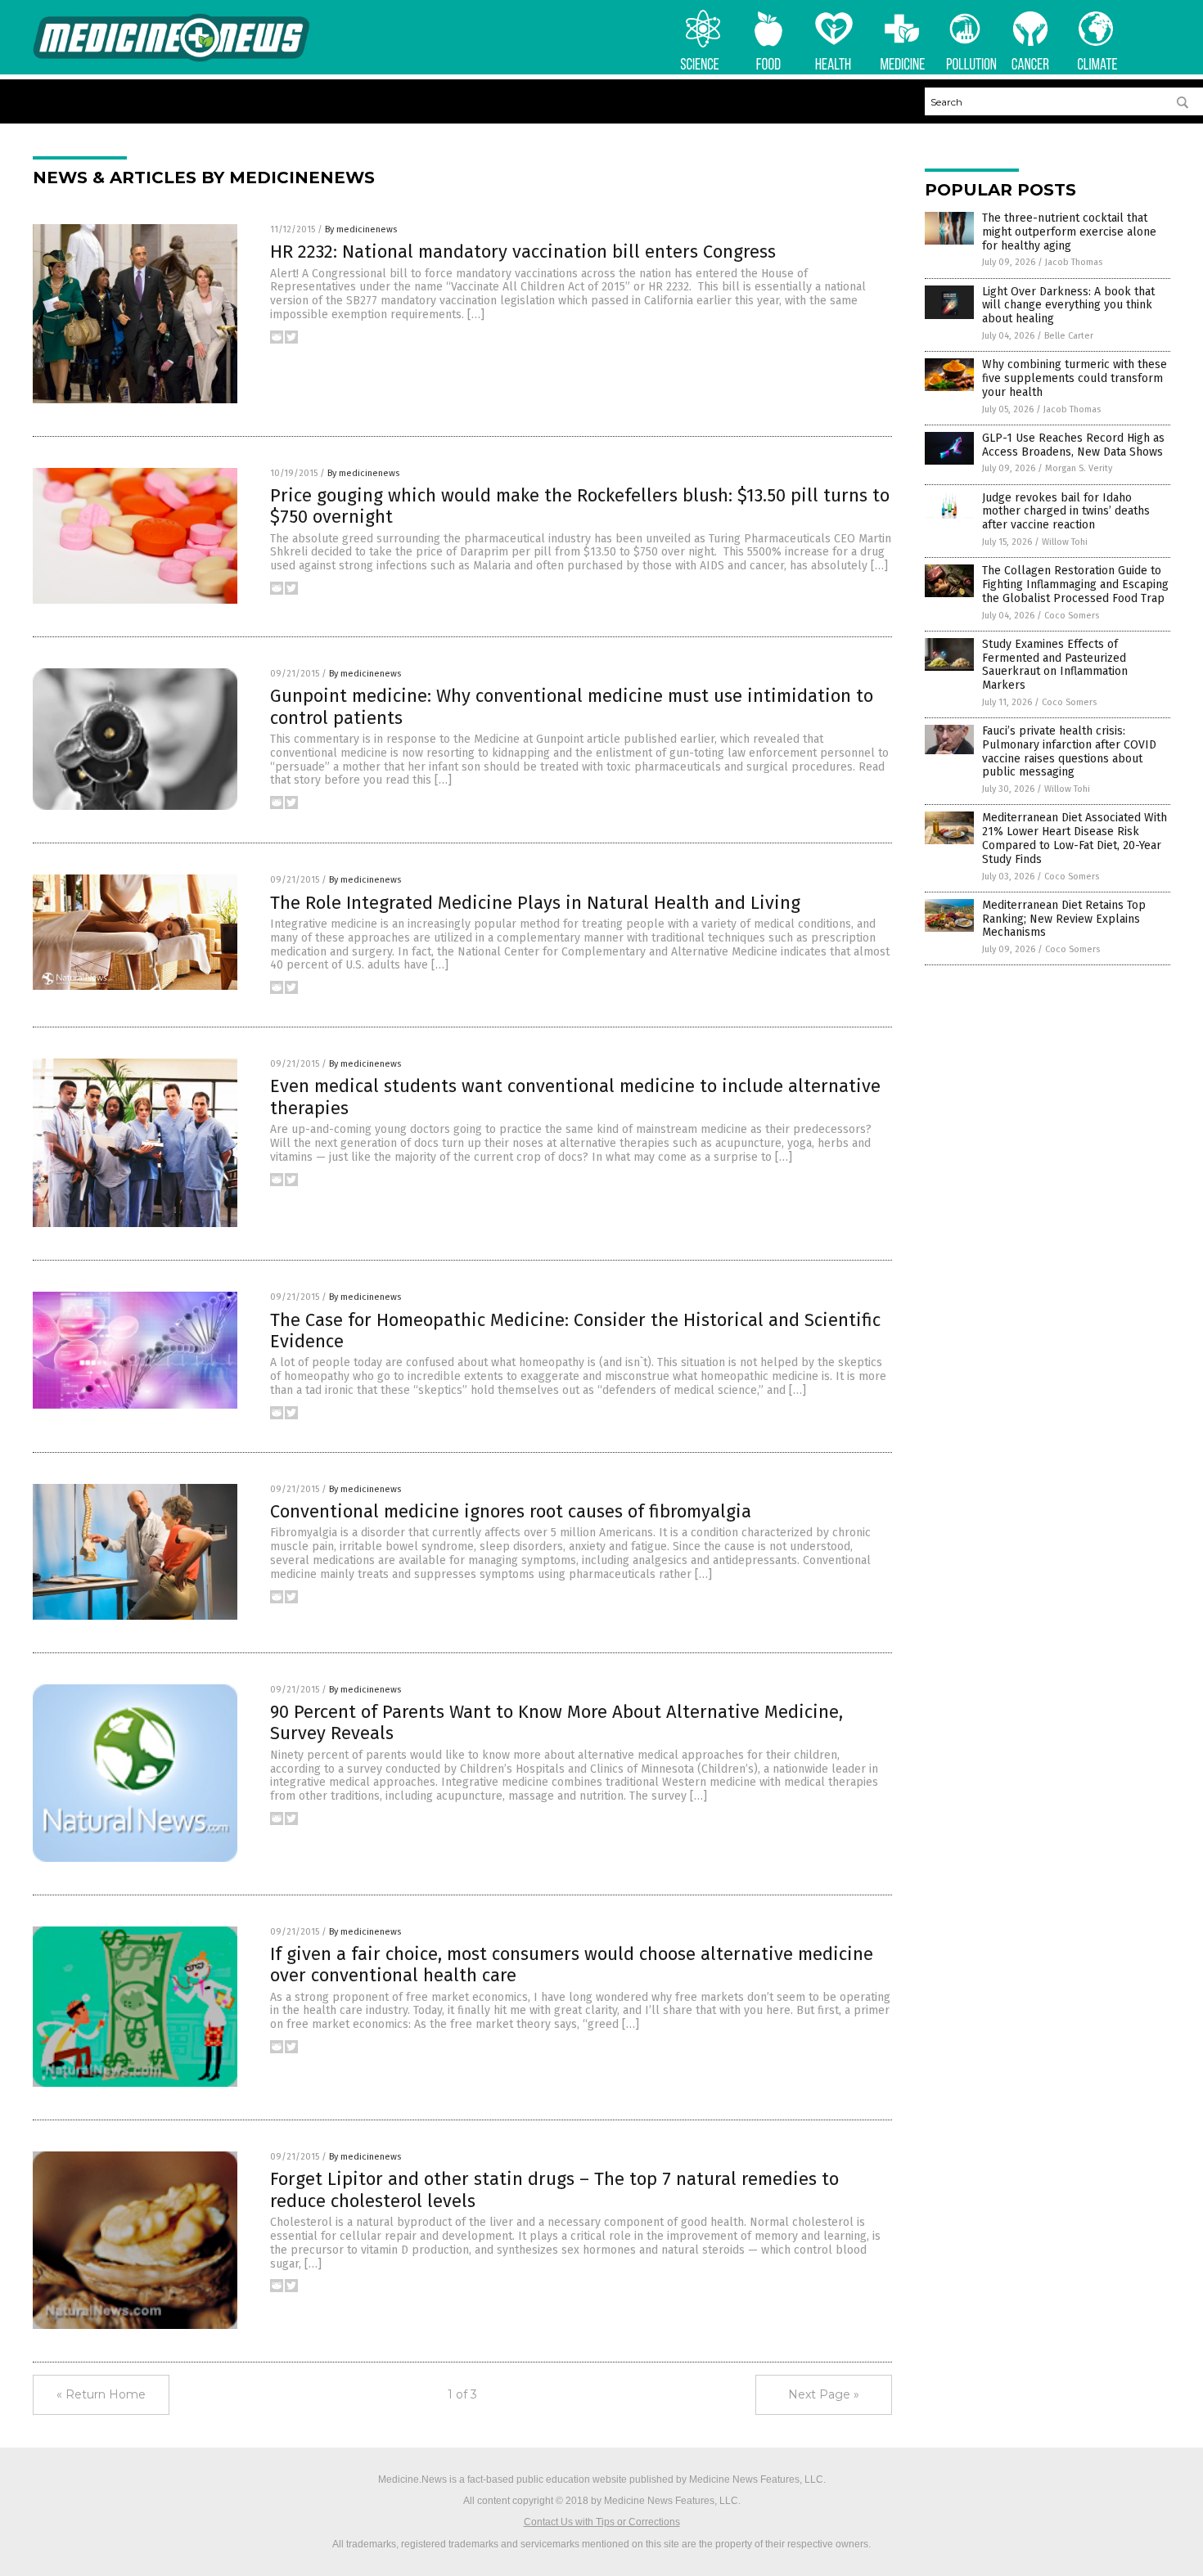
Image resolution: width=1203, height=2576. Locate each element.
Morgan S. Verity (1079, 468)
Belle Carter (1069, 336)
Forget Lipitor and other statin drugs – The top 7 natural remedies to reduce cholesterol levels (554, 2189)
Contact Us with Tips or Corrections (602, 2522)
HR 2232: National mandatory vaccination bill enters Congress (523, 252)
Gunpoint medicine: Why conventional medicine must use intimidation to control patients (572, 706)
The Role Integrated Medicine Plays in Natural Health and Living (535, 903)
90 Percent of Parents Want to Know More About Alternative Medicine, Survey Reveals (556, 1722)
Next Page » (824, 2394)
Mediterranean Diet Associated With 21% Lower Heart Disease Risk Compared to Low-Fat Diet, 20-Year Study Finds (1075, 838)
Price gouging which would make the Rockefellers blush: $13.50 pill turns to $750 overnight (580, 506)
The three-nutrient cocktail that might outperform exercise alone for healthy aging (1069, 232)
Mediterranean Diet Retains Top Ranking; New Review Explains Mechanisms (1064, 919)
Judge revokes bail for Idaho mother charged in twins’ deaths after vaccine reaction (1066, 512)
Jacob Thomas (1074, 262)
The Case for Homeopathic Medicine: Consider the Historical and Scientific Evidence (575, 1331)
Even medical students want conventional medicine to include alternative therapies (575, 1097)
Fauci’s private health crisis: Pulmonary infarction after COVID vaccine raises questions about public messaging (1069, 751)
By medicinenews (361, 229)
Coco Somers (1072, 616)
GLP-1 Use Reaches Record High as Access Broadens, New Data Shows (1073, 445)
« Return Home (101, 2394)
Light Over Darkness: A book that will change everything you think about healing (1068, 306)
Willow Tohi (1065, 542)
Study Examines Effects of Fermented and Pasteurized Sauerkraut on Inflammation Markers (1055, 665)
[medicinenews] (171, 59)
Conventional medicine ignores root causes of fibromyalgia (511, 1511)
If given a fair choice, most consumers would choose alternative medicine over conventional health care (572, 1965)
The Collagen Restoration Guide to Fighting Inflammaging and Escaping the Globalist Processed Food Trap (1075, 584)
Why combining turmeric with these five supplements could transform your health (1075, 378)
